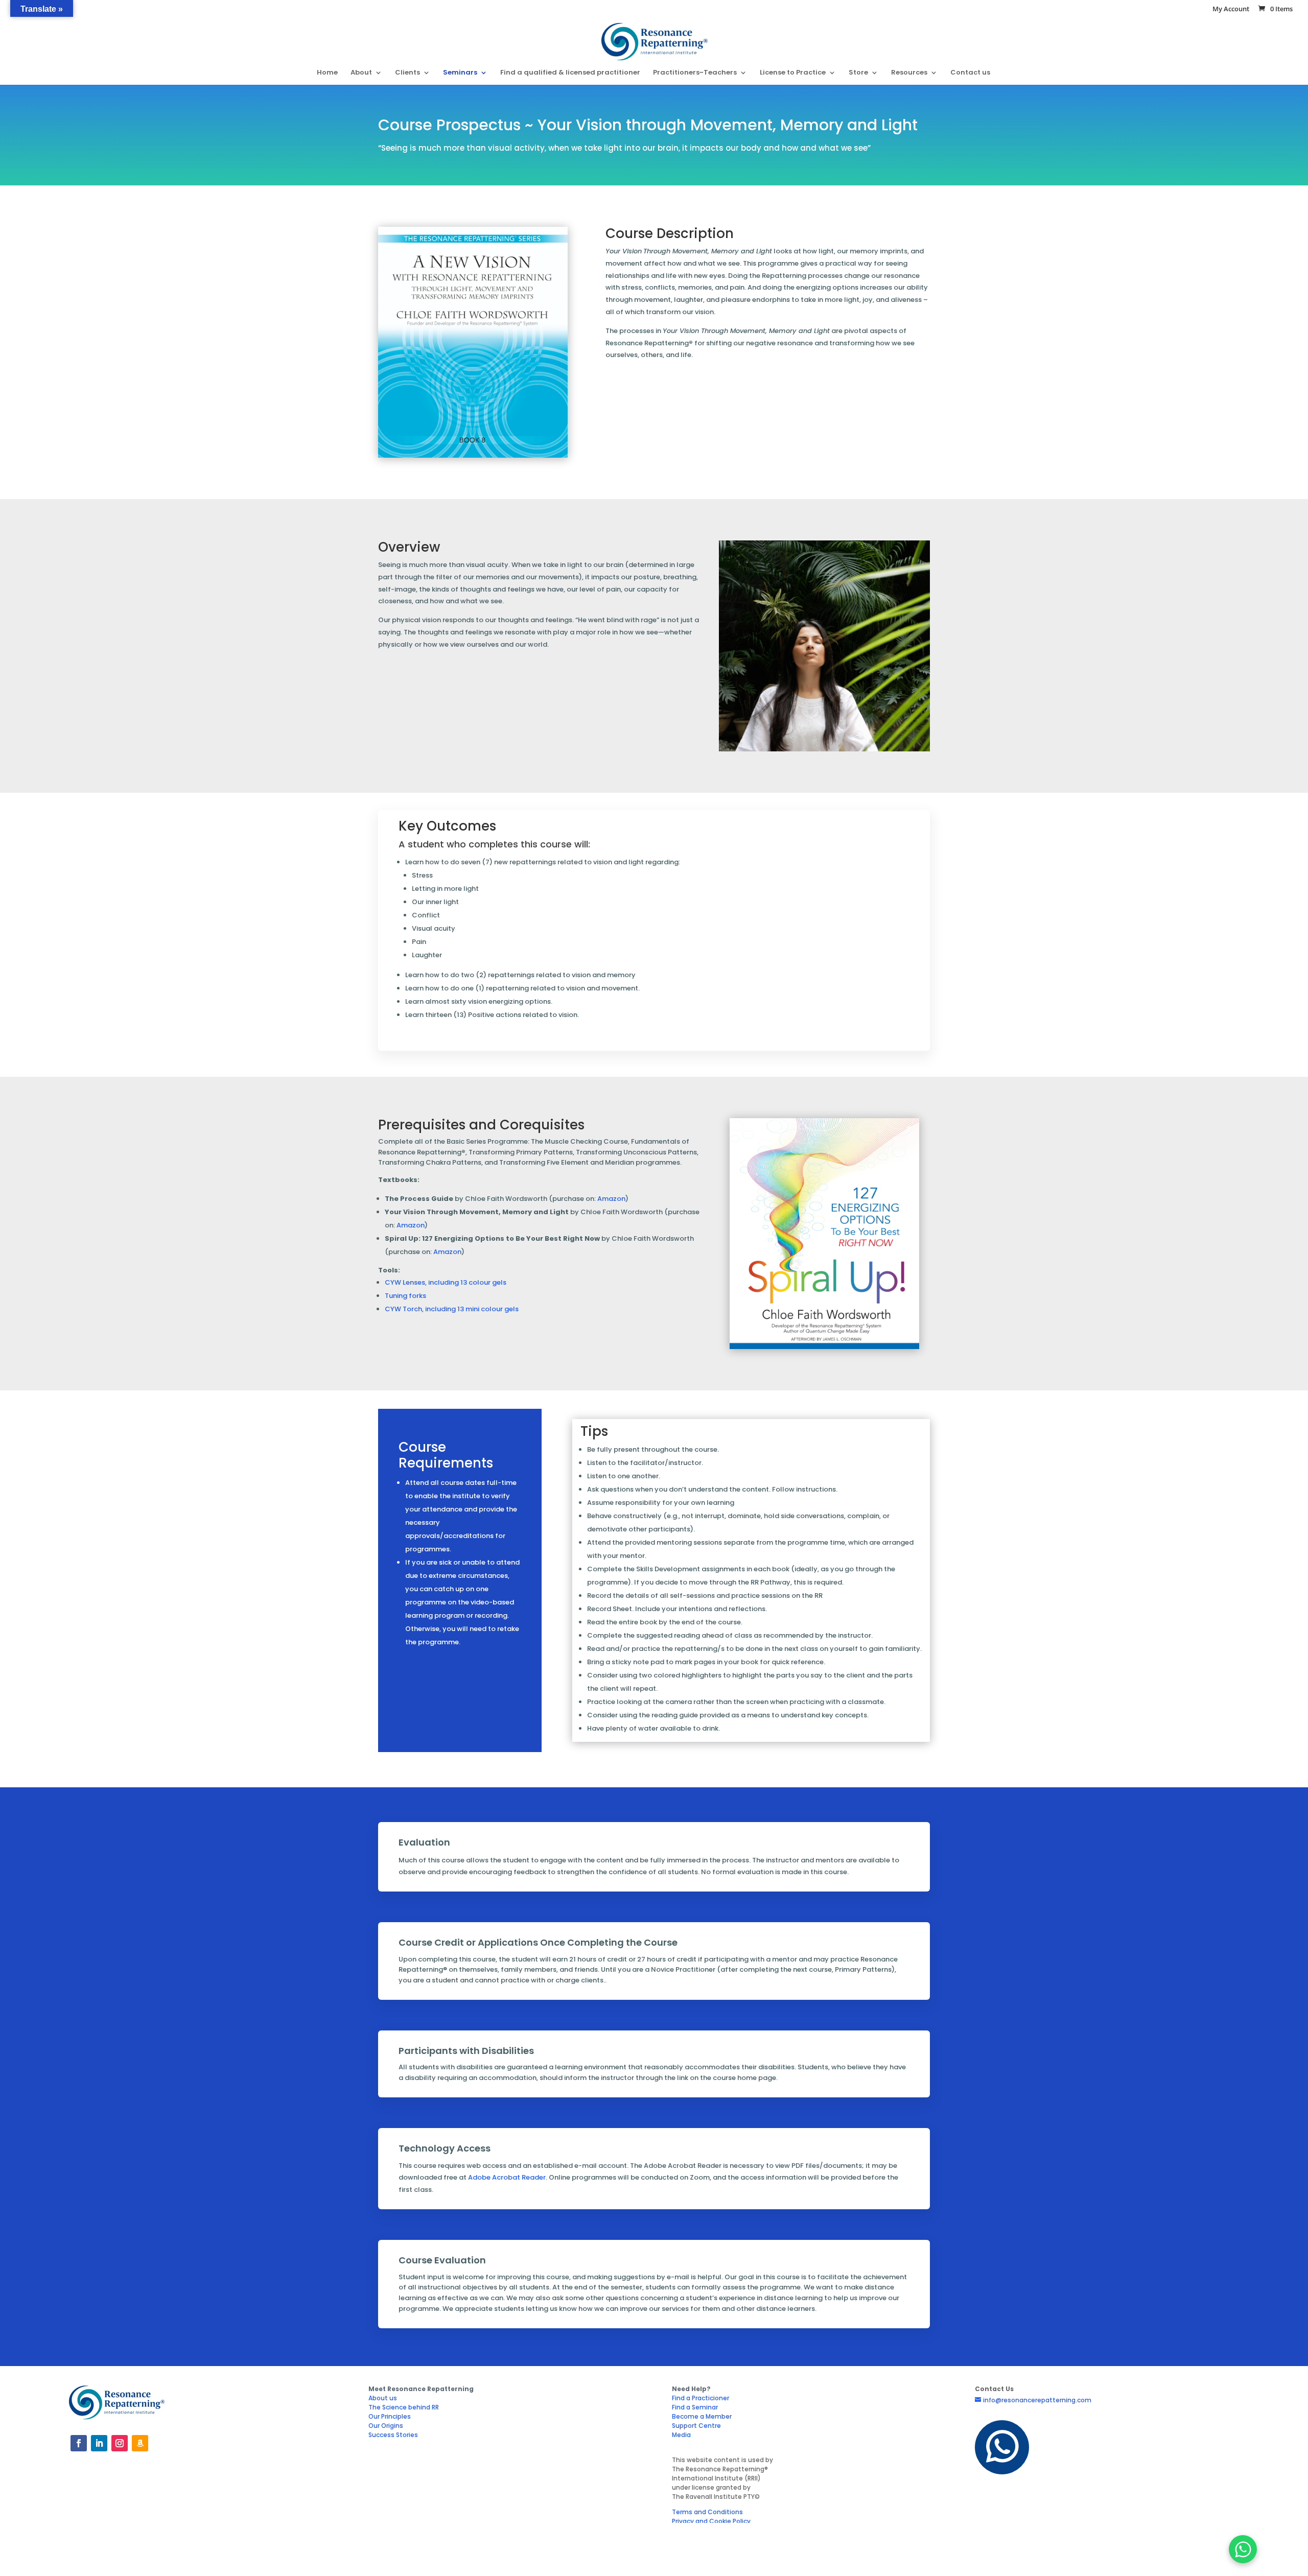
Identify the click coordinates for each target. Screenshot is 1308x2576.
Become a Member (702, 2416)
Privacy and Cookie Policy (711, 2521)
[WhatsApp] (1243, 2549)
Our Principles (390, 2416)
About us (383, 2398)
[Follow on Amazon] (140, 2443)
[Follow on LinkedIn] (99, 2443)
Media (681, 2435)
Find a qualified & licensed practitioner (570, 73)
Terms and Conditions (707, 2512)
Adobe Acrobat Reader (507, 2177)
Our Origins (386, 2426)
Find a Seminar (695, 2407)
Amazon (411, 1225)
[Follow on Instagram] (120, 2443)
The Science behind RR (404, 2407)
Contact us (970, 73)
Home (327, 73)
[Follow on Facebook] (79, 2443)
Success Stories (393, 2435)
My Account (1231, 9)
